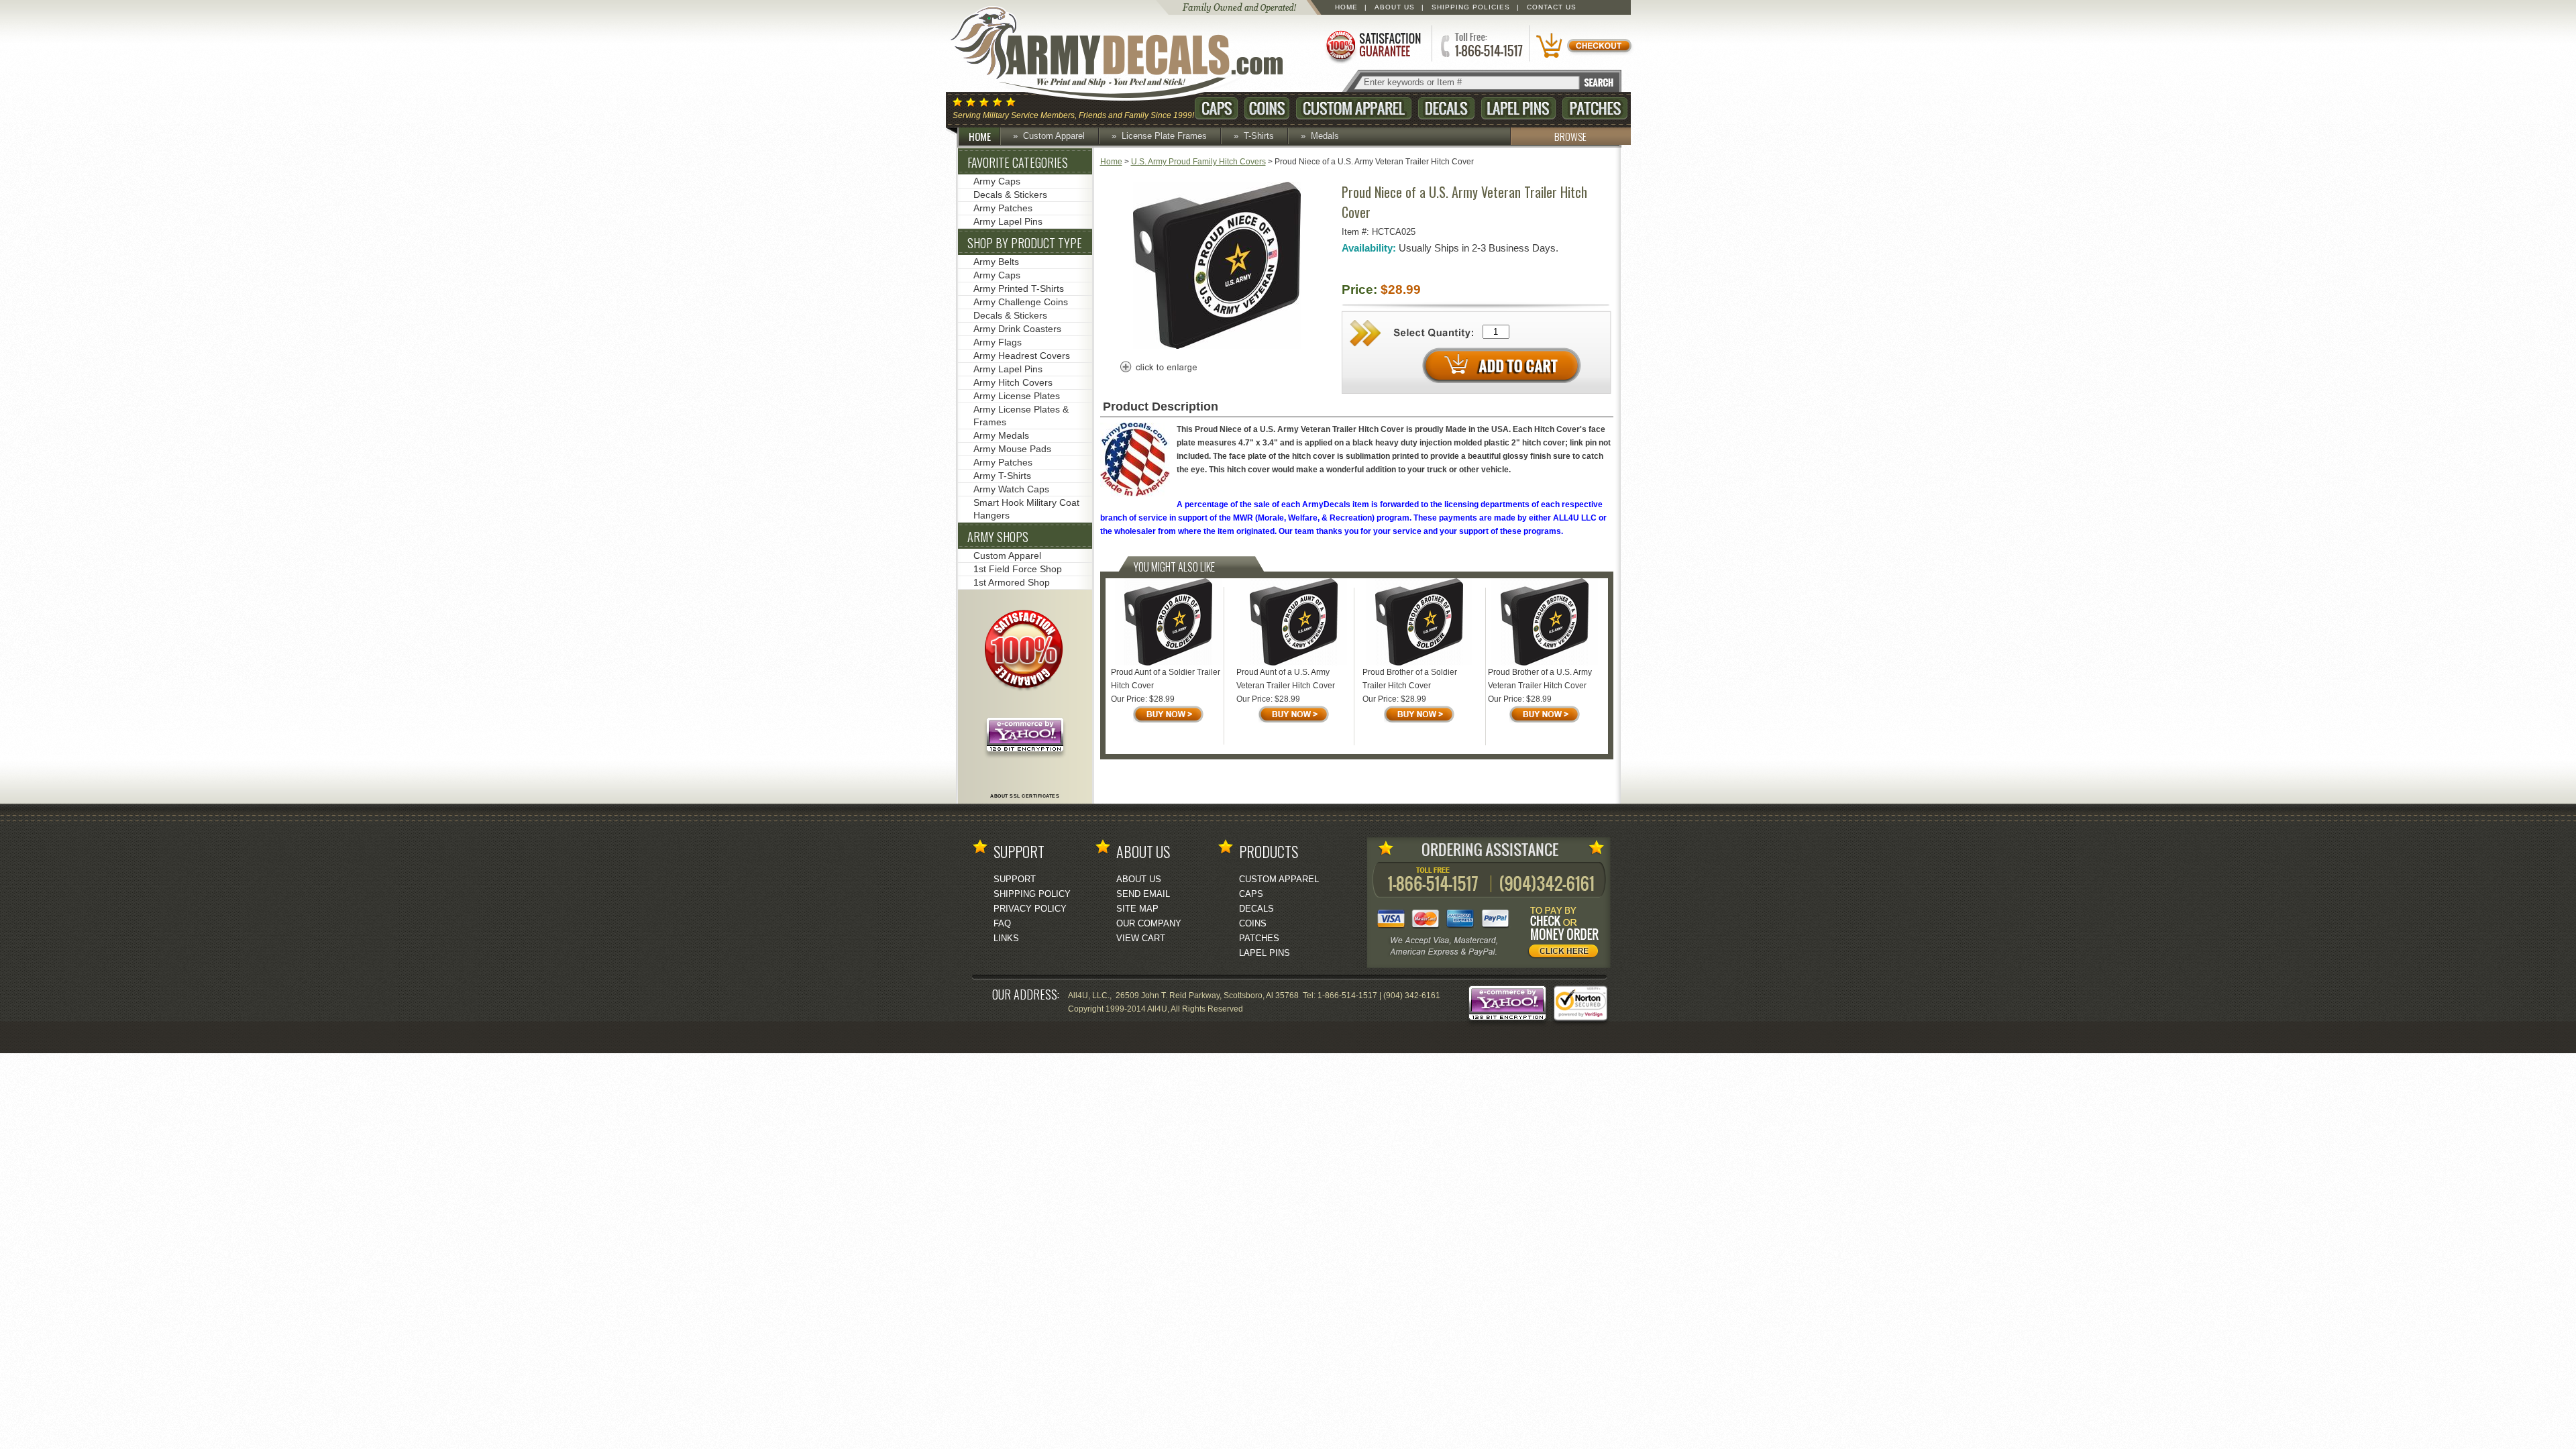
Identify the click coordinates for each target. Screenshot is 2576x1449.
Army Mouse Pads (1012, 449)
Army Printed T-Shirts (1019, 288)
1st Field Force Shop (1018, 569)
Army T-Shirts (1002, 476)
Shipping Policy (1032, 894)
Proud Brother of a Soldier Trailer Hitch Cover (1410, 679)
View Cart (1141, 938)
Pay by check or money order (1567, 934)
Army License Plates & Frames (1021, 416)
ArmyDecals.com (1130, 54)
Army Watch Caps (1011, 489)
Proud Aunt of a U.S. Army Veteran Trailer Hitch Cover (1286, 679)
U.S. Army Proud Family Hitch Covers (1198, 162)
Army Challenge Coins (1021, 302)
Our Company (1149, 923)
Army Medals (1001, 435)
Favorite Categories (1018, 162)
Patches (1595, 108)
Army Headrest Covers (1022, 356)
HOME (980, 136)
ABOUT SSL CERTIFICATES (1025, 796)
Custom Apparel (1354, 108)
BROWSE (1570, 136)
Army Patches (1003, 208)
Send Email (1143, 894)
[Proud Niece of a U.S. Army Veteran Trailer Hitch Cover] (1217, 346)
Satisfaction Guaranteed (1373, 45)
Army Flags (998, 342)
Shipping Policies (1471, 7)
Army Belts (996, 262)
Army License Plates (1017, 396)
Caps (1216, 108)
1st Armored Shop (1012, 582)
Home (1346, 7)
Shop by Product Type (1025, 243)
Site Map (1137, 909)
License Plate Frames (1164, 136)
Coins (1267, 108)
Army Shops (998, 537)
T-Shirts (1259, 136)
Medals (1325, 136)
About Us (1395, 7)
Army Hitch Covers (1013, 382)
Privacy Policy (1030, 909)
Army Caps (997, 181)
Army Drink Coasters (1017, 329)
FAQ (1002, 923)
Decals (1446, 108)
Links (1006, 938)
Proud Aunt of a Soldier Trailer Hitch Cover (1166, 679)
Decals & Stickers (1010, 195)
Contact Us (1552, 7)
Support (1015, 879)
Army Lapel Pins (1008, 221)
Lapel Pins (1518, 108)
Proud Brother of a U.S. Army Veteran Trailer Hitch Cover (1540, 679)
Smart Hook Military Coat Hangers (1026, 509)
